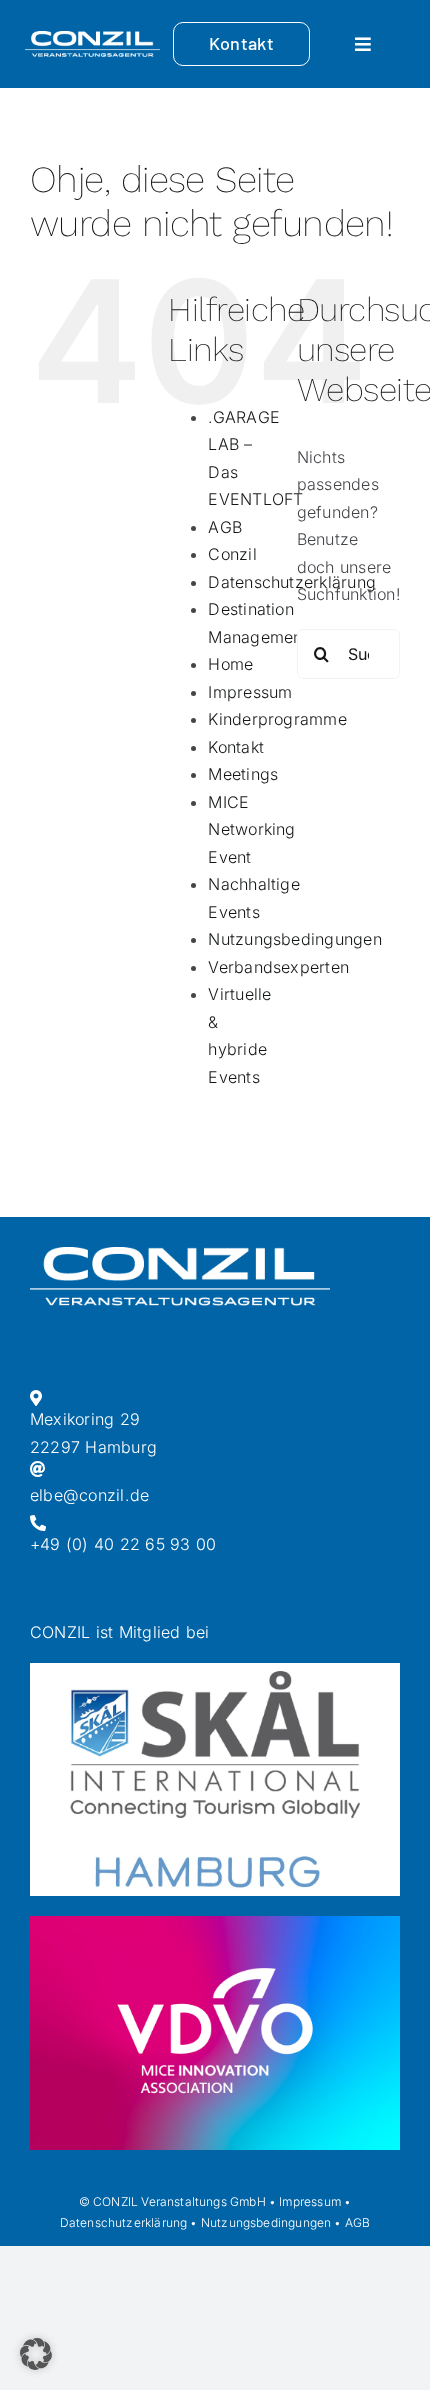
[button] (36, 2354)
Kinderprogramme (277, 719)
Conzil (232, 554)
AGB (225, 527)
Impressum (250, 692)
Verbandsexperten (278, 967)
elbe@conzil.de (89, 1495)
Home (230, 664)
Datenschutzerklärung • (129, 2222)
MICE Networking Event (251, 829)
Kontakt (236, 747)
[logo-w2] (92, 39)
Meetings (243, 774)
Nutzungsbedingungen (295, 939)
